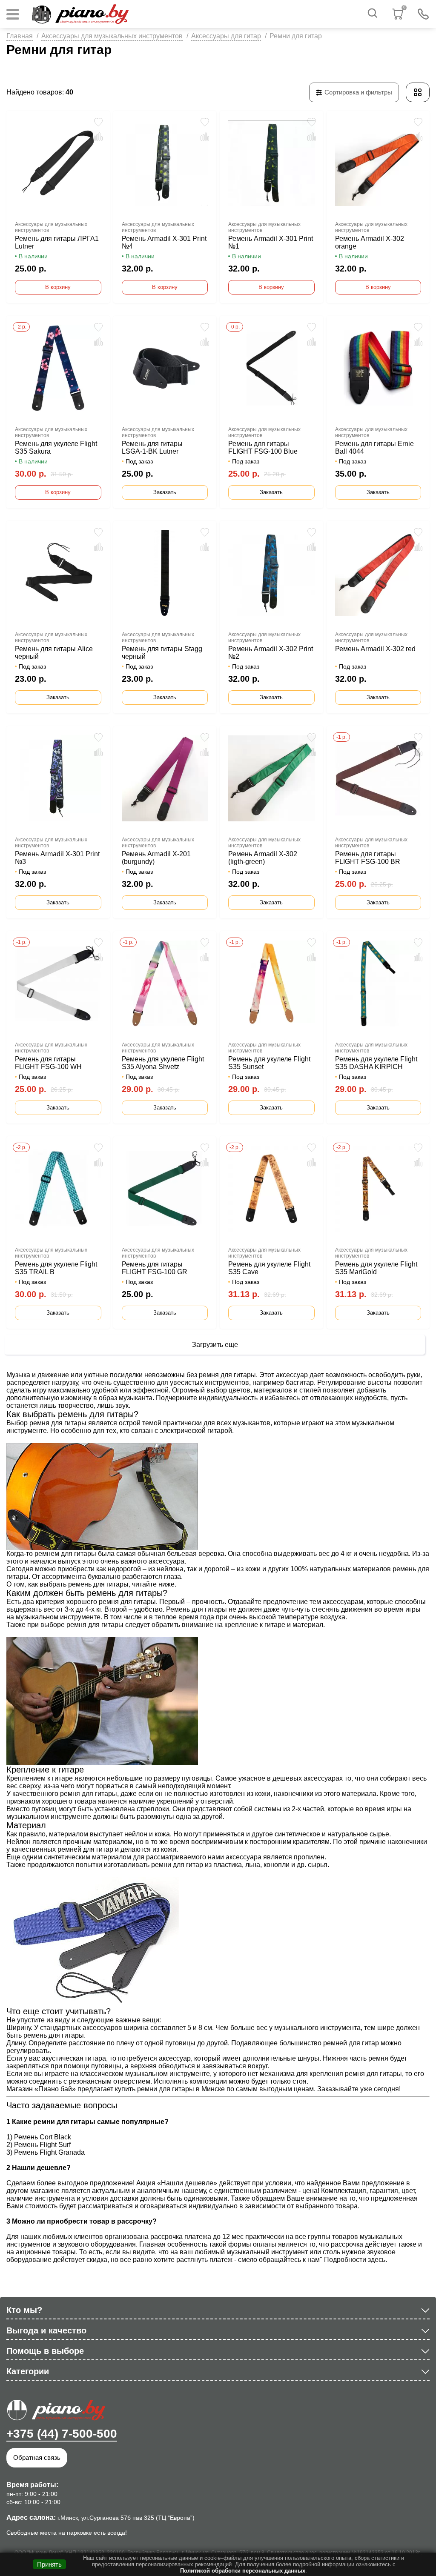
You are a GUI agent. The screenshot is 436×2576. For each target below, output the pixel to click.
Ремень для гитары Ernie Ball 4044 (374, 447)
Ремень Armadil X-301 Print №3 (57, 858)
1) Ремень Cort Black (39, 2137)
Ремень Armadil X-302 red (375, 649)
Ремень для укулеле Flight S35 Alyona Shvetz (163, 1063)
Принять (49, 2564)
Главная (20, 36)
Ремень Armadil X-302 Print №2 (271, 653)
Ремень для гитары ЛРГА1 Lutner (57, 242)
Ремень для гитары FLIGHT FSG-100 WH (48, 1063)
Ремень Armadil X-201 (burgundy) (156, 858)
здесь (377, 2260)
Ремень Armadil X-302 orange (370, 242)
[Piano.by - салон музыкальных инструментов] (80, 14)
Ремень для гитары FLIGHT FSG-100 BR (368, 858)
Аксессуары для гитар (226, 36)
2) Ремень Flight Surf (39, 2145)
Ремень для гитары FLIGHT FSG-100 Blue (263, 447)
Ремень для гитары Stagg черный (162, 653)
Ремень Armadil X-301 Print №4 (164, 242)
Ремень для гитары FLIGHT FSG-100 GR (155, 1268)
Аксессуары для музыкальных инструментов (112, 36)
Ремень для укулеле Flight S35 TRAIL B (56, 1268)
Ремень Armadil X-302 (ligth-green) (263, 858)
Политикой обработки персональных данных (243, 2571)
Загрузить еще (215, 1345)
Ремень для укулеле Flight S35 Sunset (269, 1063)
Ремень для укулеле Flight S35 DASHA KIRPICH (376, 1063)
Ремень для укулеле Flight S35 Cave (269, 1268)
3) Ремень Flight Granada (46, 2152)
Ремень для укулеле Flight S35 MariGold (376, 1268)
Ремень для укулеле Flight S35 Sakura (56, 447)
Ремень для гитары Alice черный (54, 653)
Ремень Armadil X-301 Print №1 (271, 242)
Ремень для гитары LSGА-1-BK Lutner (152, 447)
